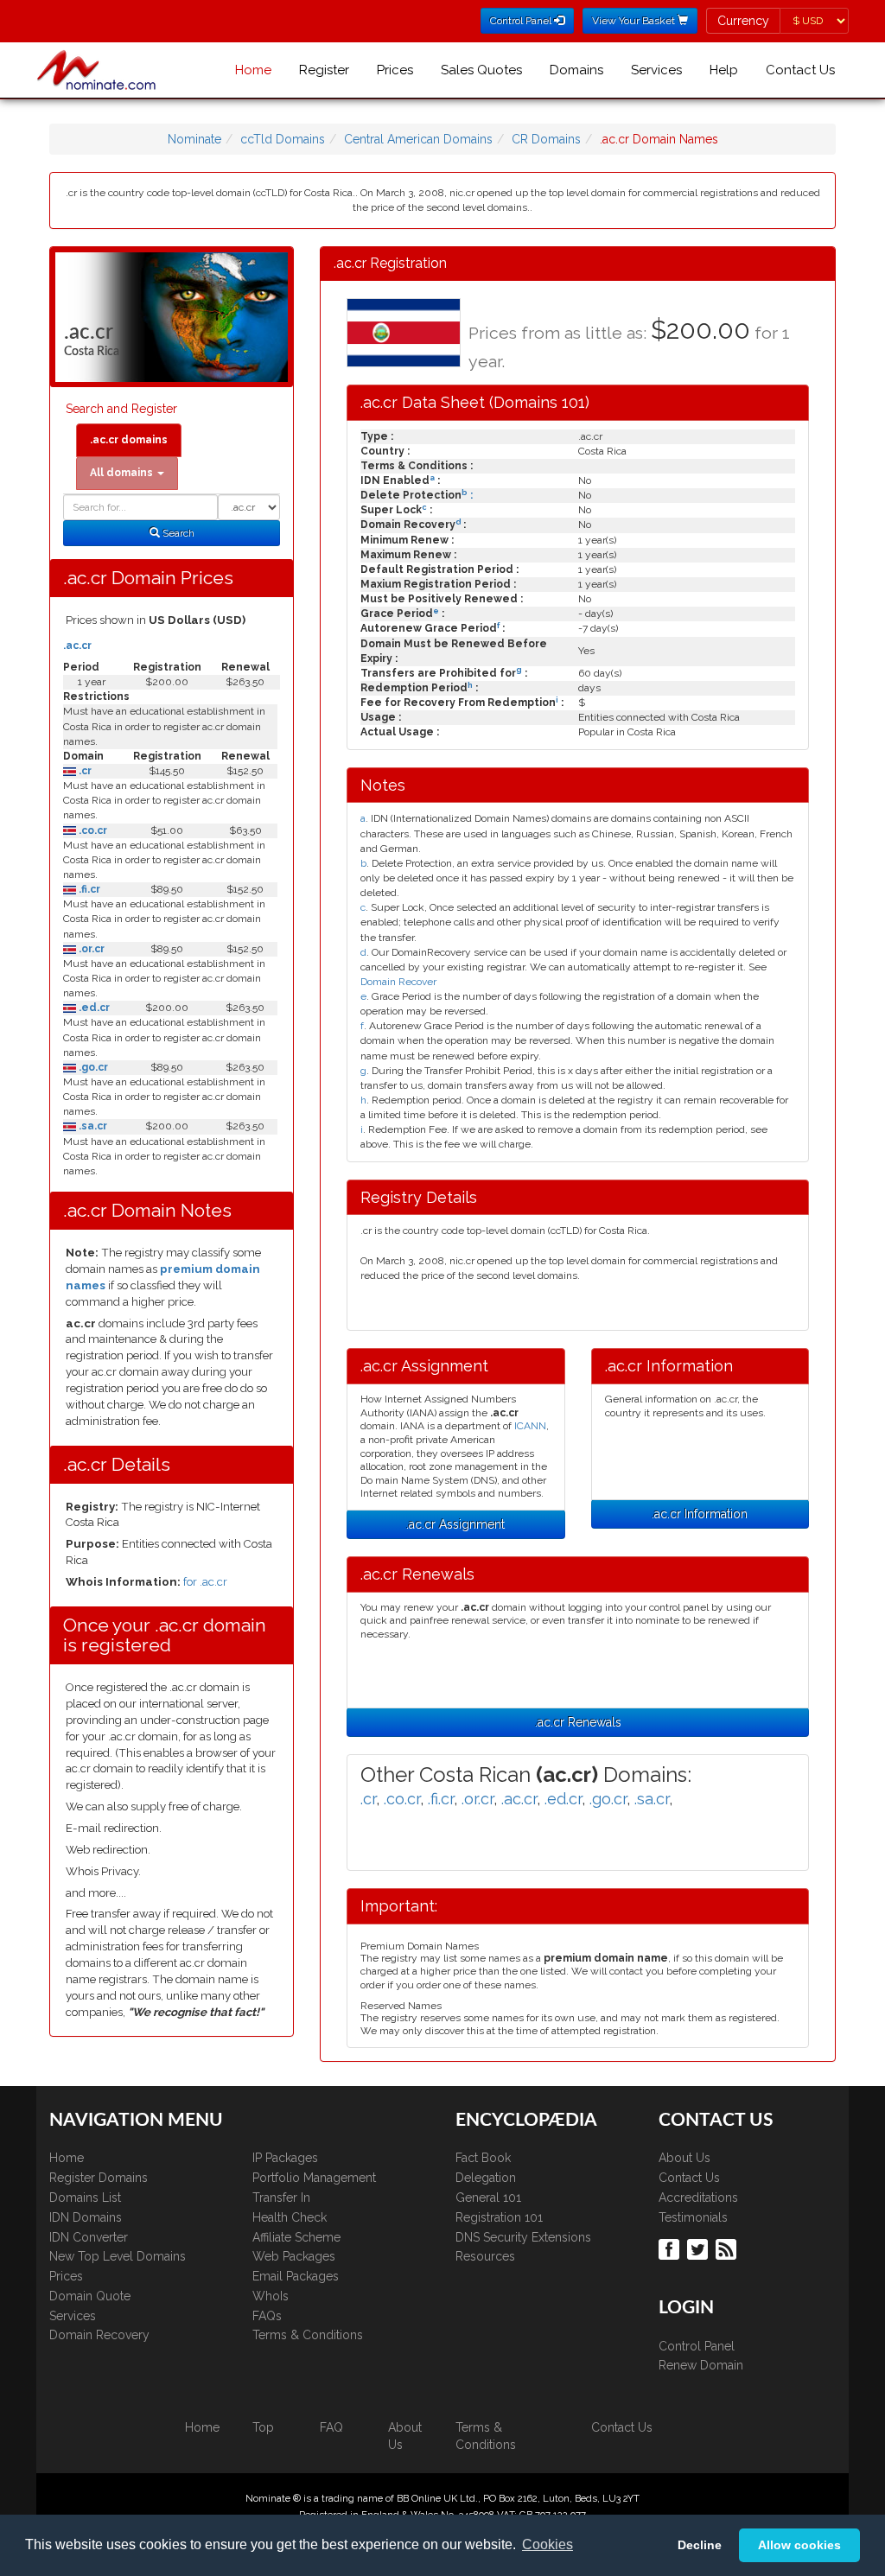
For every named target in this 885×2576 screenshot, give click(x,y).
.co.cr (92, 830)
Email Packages (296, 2276)
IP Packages (285, 2158)
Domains (576, 70)
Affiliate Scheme (296, 2237)
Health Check (290, 2217)
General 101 (488, 2198)
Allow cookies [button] (799, 2545)
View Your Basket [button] (635, 21)
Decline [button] (700, 2545)
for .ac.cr (205, 1582)
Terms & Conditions (308, 2335)
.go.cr (92, 1067)
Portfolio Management (314, 2178)
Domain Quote (90, 2296)
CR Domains (546, 139)
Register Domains (99, 2178)
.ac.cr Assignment (455, 1524)
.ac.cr (77, 646)
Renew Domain (701, 2365)
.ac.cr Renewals (578, 1722)
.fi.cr (88, 889)
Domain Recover (398, 982)
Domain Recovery (99, 2335)
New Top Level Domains (118, 2256)
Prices (395, 70)
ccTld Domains (283, 139)
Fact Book (483, 2158)
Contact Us (800, 70)
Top (263, 2427)
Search (177, 533)
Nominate (194, 139)
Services (656, 70)
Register (324, 70)
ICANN (530, 1426)
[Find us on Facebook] (671, 2248)
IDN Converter (89, 2237)
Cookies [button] (548, 2544)
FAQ (331, 2427)
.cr (84, 771)
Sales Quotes (481, 70)
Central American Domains (418, 139)
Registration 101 (499, 2217)
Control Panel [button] (522, 21)
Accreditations (698, 2198)
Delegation (486, 2178)
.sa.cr (92, 1126)
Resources (485, 2256)
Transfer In (281, 2198)
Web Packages (294, 2256)
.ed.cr (93, 1008)
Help (724, 70)
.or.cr (90, 949)
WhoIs (271, 2296)
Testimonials (693, 2217)
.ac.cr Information (700, 1514)
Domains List (85, 2198)
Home (253, 70)
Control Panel (697, 2346)
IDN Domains (86, 2217)
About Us (684, 2158)
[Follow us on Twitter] (700, 2248)
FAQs (267, 2316)
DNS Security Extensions (523, 2237)
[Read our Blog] (728, 2248)
